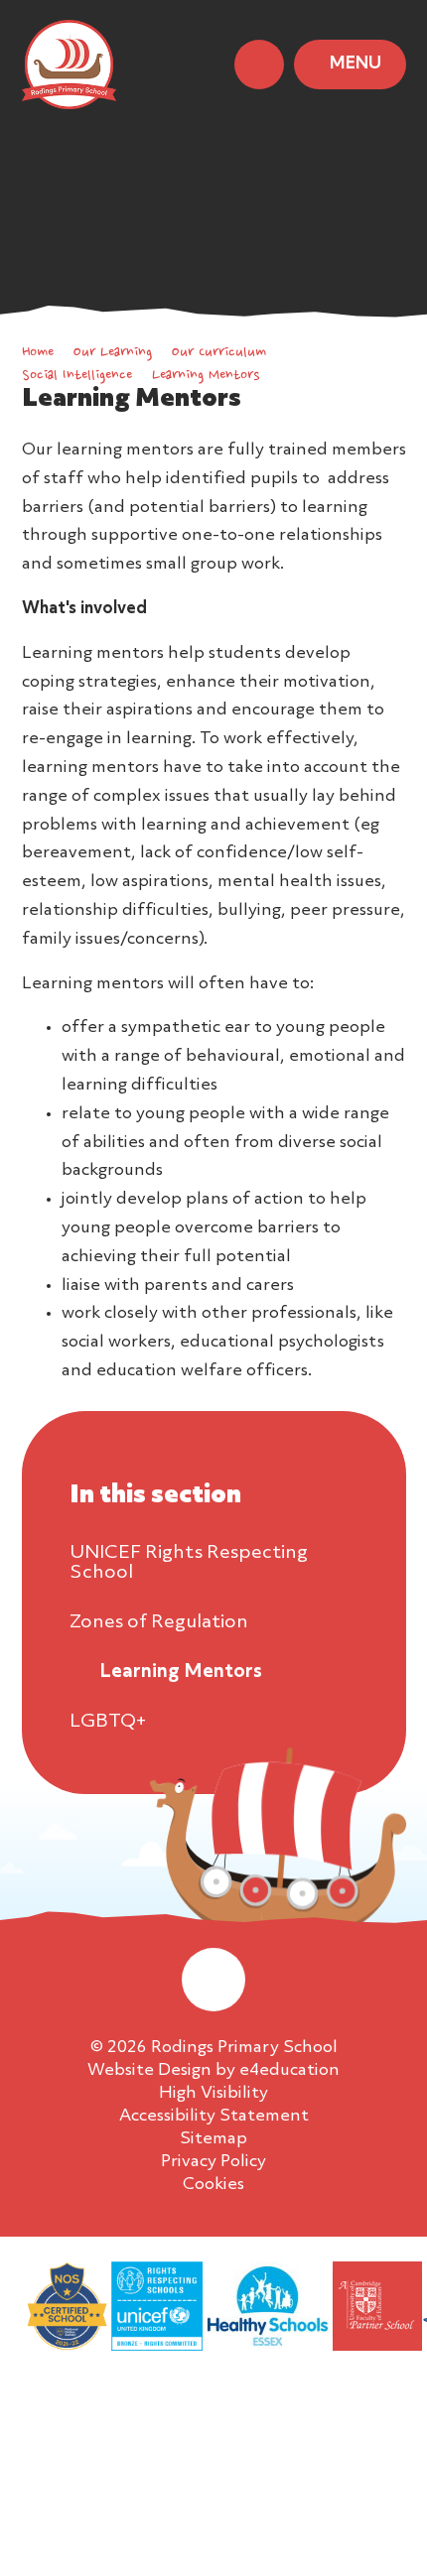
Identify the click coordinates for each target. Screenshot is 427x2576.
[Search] (259, 64)
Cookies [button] (213, 2185)
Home (38, 353)
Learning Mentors (206, 376)
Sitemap (213, 2139)
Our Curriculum (219, 353)
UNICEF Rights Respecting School (189, 1563)
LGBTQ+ (108, 1722)
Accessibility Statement (214, 2116)
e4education (289, 2070)
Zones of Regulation (159, 1622)
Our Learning (113, 353)
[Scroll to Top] (213, 1980)
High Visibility (213, 2093)
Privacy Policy (213, 2162)
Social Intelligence (77, 376)
